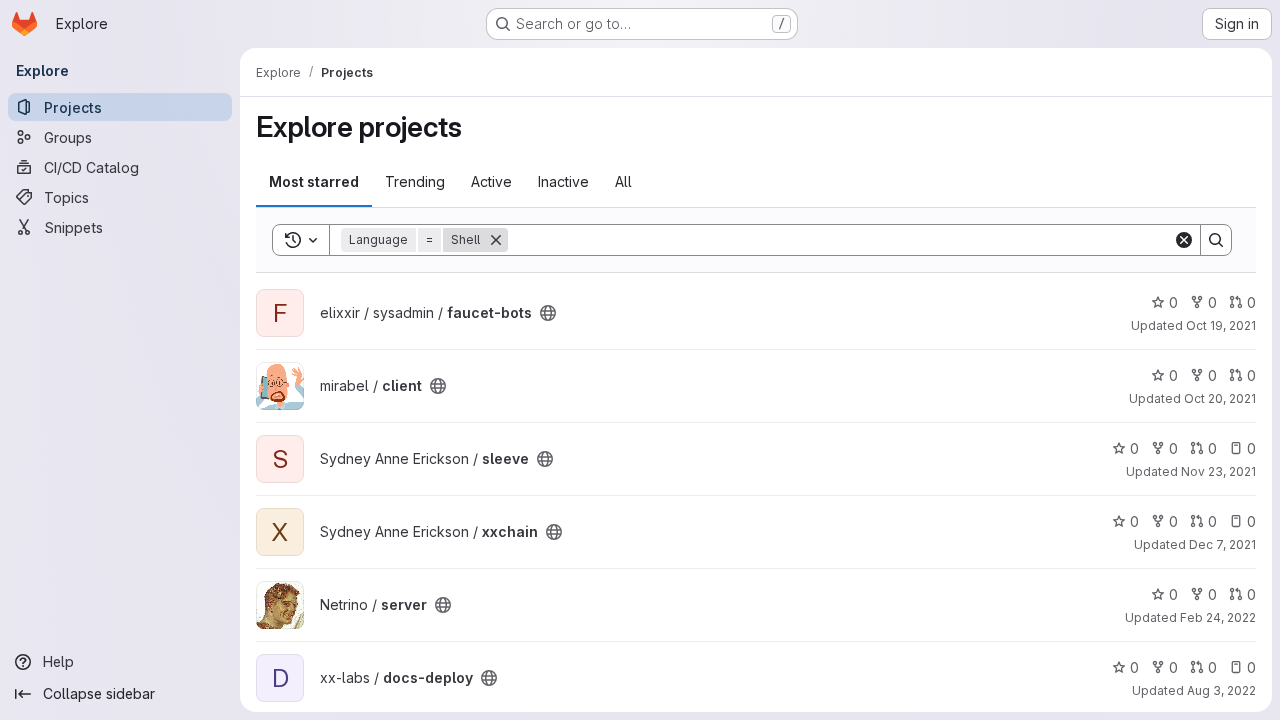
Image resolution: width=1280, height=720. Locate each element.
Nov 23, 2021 (1218, 471)
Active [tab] (491, 181)
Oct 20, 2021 (1220, 398)
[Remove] (496, 240)
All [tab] (623, 181)
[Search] (1216, 240)
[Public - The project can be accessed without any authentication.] (548, 313)
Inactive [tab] (563, 181)
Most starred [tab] (314, 181)
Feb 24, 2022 (1218, 617)
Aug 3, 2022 (1221, 690)
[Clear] (1184, 240)
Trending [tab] (415, 181)
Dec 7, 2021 (1222, 544)
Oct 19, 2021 (1221, 325)
